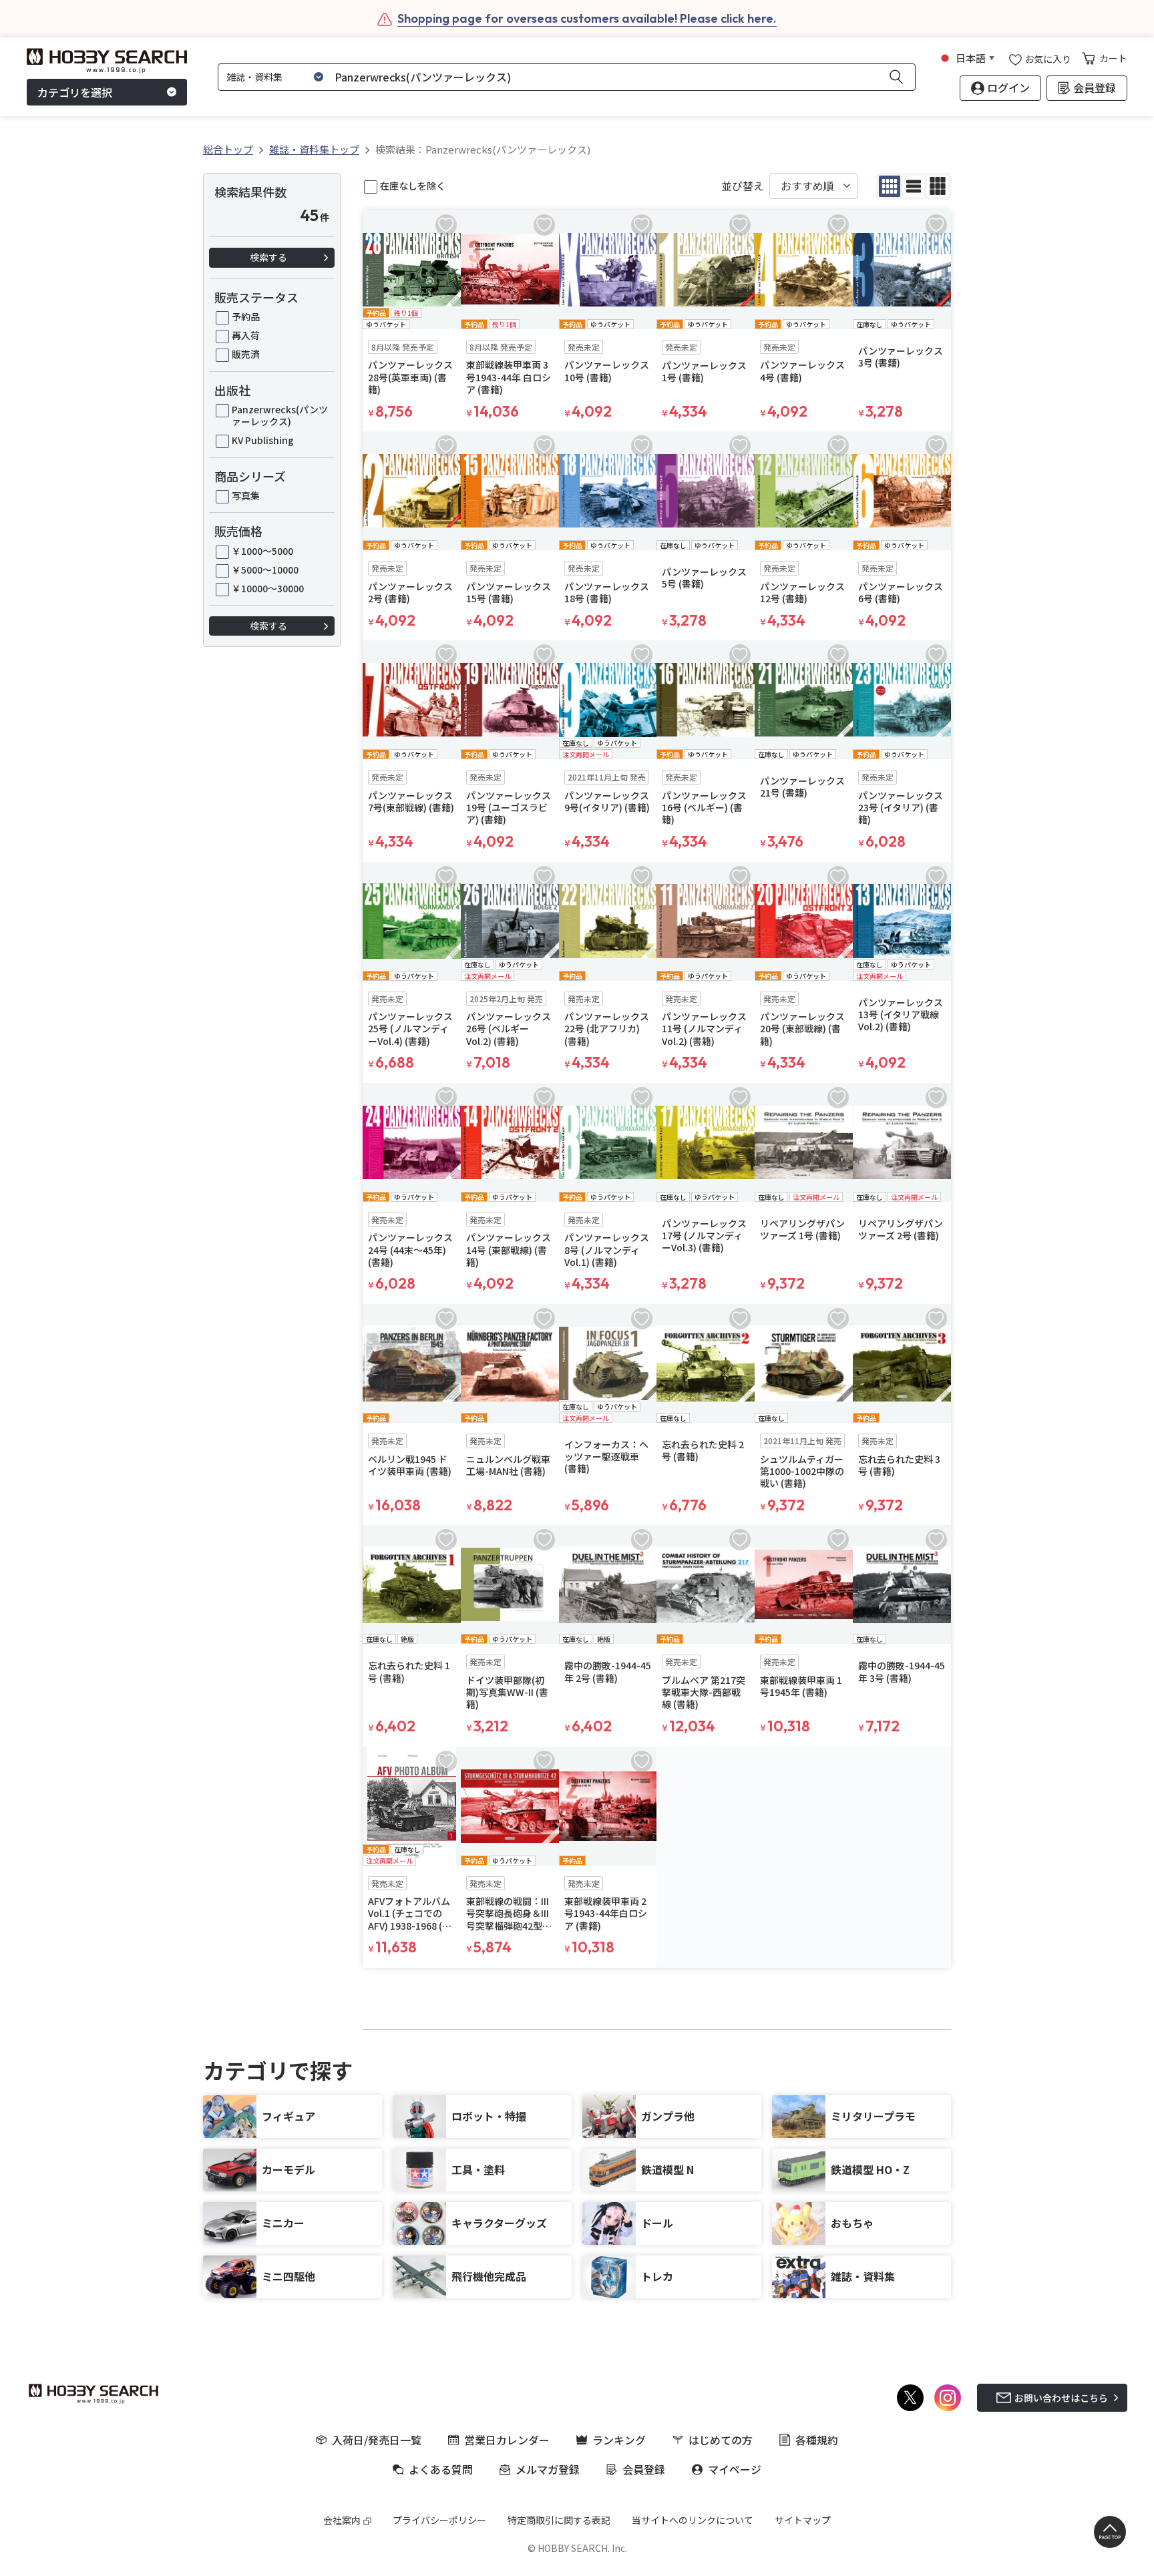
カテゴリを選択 (75, 92)
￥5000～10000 (265, 570)
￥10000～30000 (268, 588)
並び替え (743, 186)
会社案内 (342, 2520)
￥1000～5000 (262, 551)
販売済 (246, 354)
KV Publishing (263, 440)
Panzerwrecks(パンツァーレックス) (280, 415)
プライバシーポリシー (439, 2520)
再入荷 (246, 335)
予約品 (246, 316)
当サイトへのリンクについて (693, 2520)
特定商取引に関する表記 (559, 2520)
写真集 (246, 495)
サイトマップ (803, 2520)
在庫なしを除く (413, 186)
